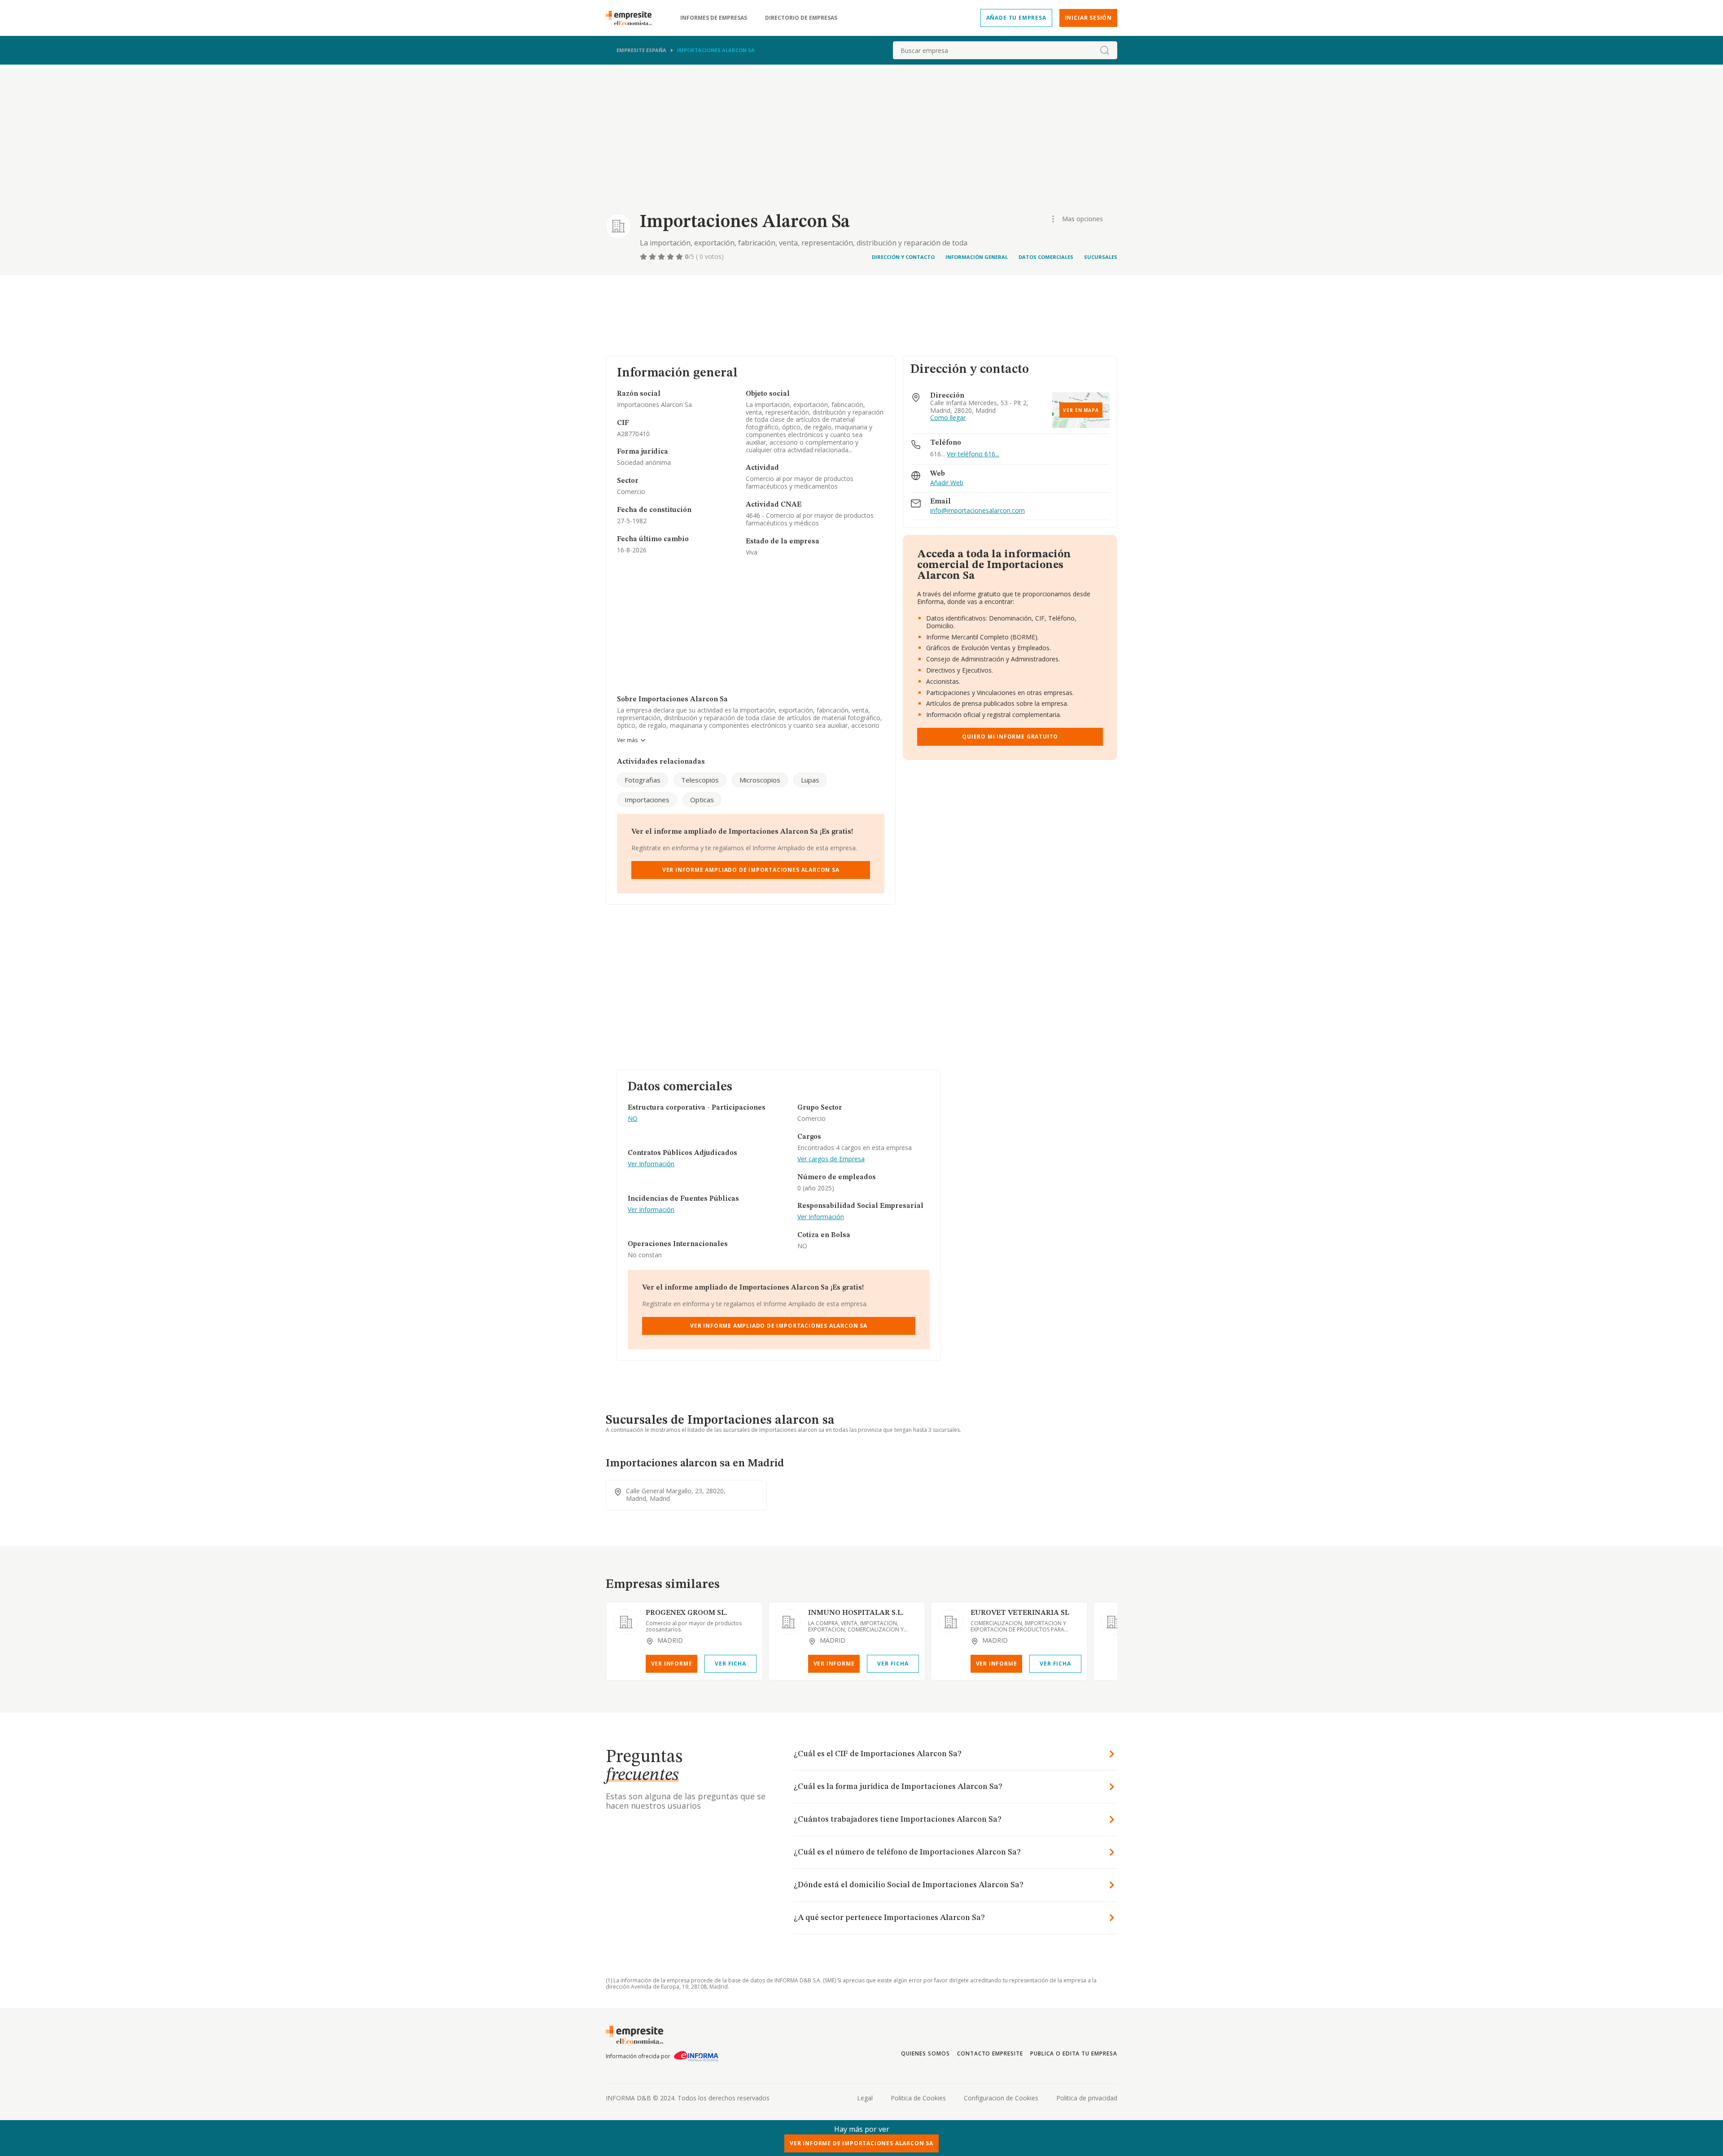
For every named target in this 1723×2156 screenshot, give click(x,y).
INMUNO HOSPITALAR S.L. (856, 1613)
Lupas (810, 780)
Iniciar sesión (1088, 18)
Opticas (702, 800)
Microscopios (760, 780)
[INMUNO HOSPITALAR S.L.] (788, 1622)
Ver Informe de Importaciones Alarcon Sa (861, 2143)
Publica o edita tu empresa (1074, 2053)
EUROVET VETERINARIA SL (1020, 1613)
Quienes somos (925, 2053)
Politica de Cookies (918, 2098)
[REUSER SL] (1113, 1622)
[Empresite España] (632, 18)
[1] (644, 257)
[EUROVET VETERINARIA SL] (951, 1622)
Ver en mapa (1081, 410)
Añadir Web (947, 483)
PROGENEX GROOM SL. (687, 1613)
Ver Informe (672, 1664)
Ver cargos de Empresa (831, 1159)
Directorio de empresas (801, 18)
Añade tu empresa (1016, 18)
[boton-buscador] (1105, 50)
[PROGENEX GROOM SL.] (626, 1622)
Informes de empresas (714, 18)
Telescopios (700, 780)
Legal (865, 2098)
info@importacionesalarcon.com (977, 511)
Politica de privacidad (1087, 2098)
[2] (653, 257)
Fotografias (643, 780)
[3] (662, 257)
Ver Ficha (730, 1664)
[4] (671, 257)
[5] (680, 257)
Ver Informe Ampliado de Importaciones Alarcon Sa (751, 870)
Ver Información (651, 1164)
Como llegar (948, 418)
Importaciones (647, 800)
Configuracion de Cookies (1001, 2098)
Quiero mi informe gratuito (1010, 737)
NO (633, 1119)
